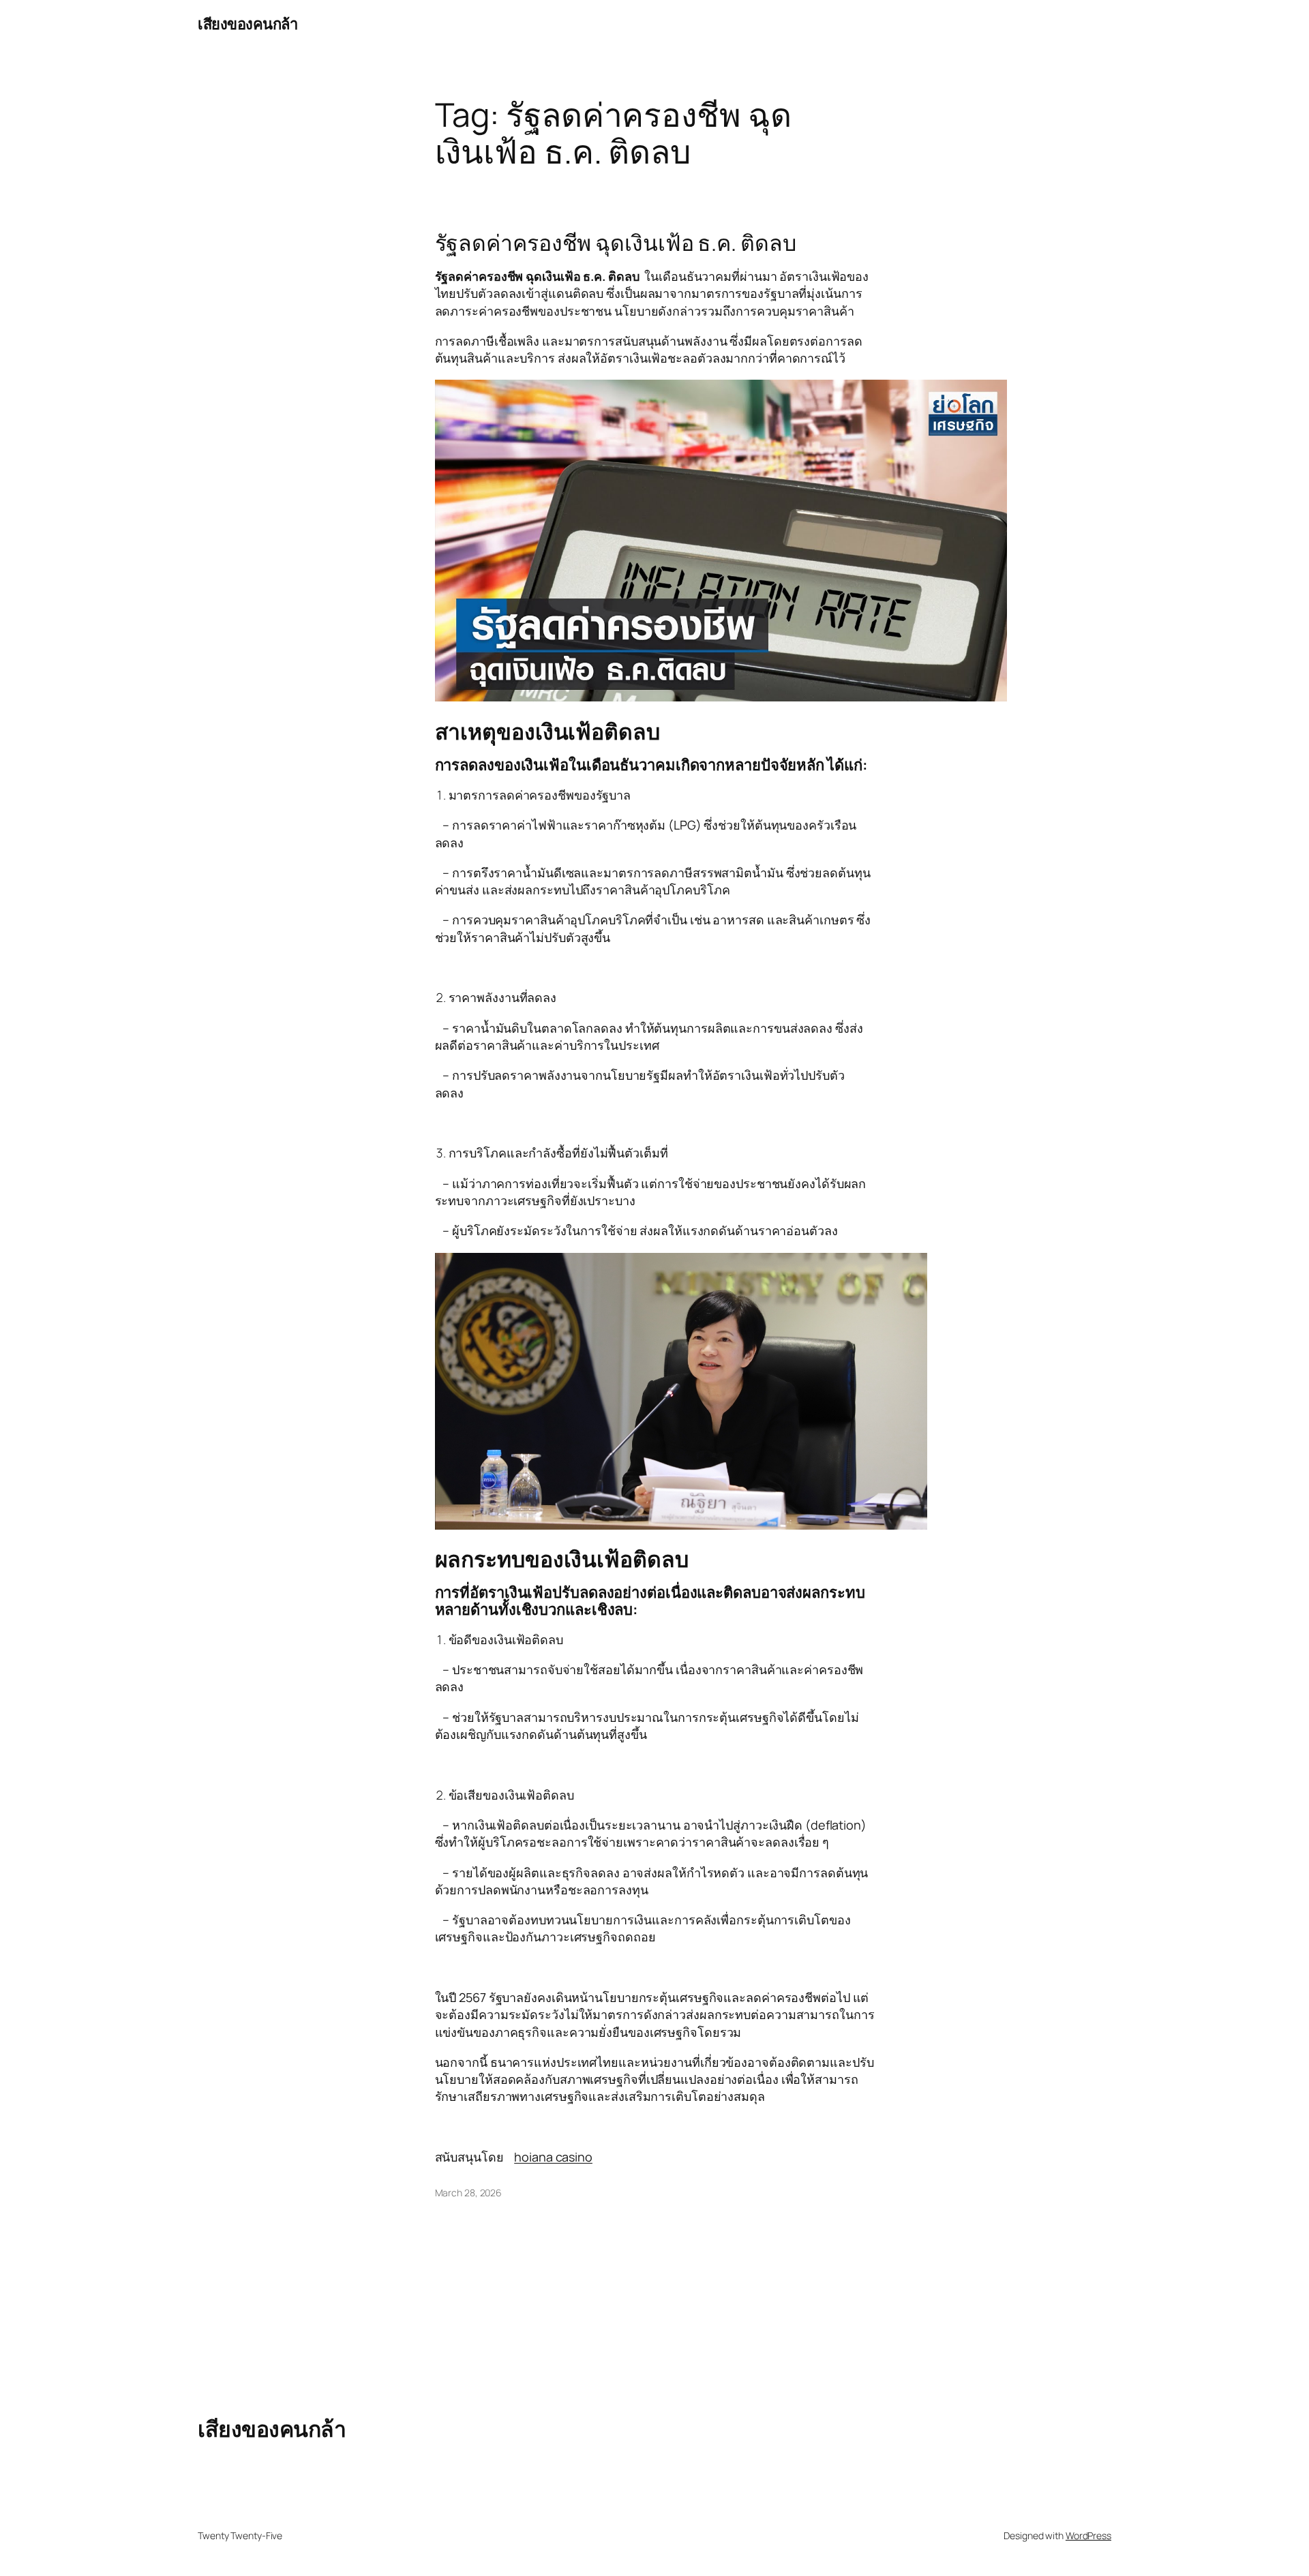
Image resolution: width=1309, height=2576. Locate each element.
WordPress (1088, 2535)
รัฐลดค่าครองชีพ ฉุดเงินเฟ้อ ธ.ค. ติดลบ (616, 243)
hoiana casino (553, 2157)
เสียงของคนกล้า (247, 24)
